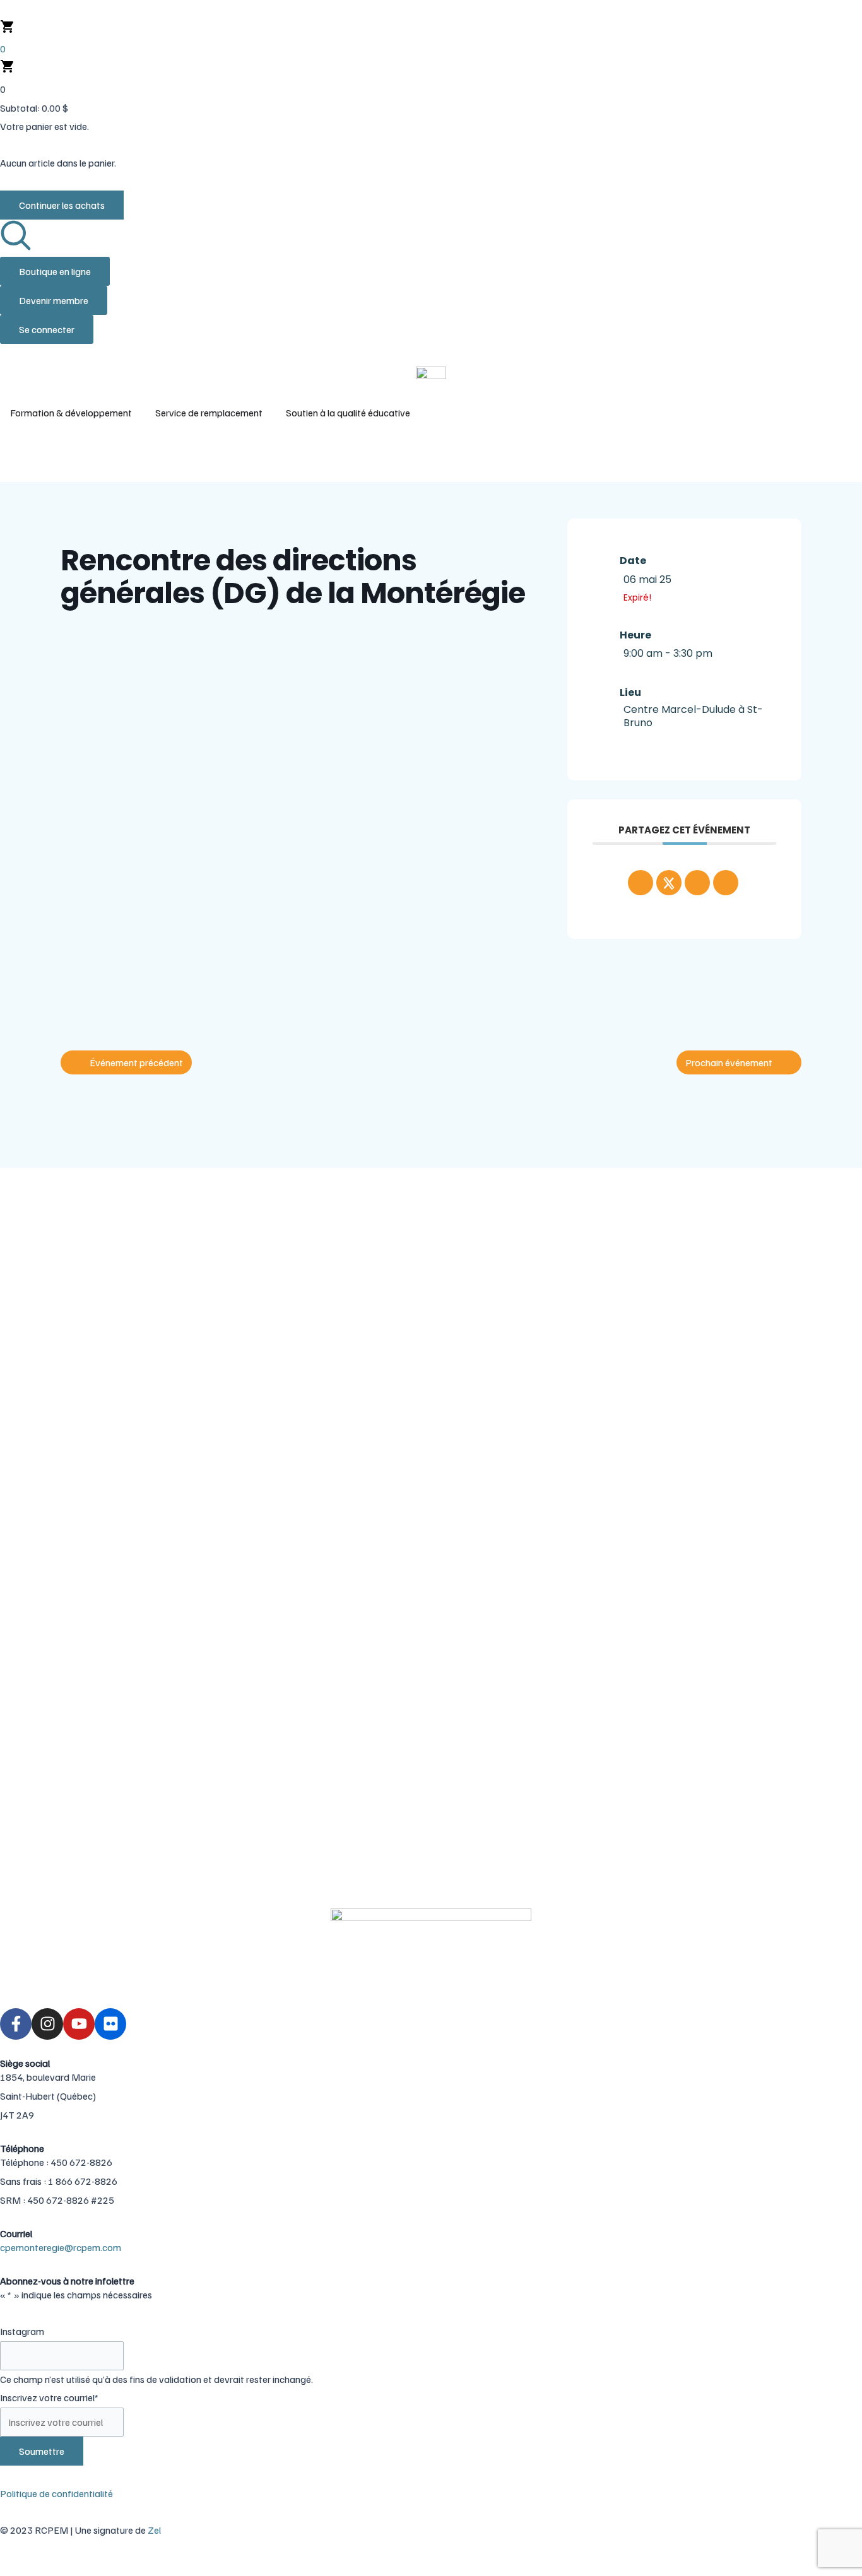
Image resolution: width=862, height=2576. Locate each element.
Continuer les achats (62, 205)
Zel (154, 2530)
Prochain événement (729, 1062)
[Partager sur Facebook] (641, 883)
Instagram (22, 2331)
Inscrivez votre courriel (49, 2397)
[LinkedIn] (697, 883)
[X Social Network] (669, 883)
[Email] (726, 883)
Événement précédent (136, 1062)
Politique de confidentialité (56, 2493)
